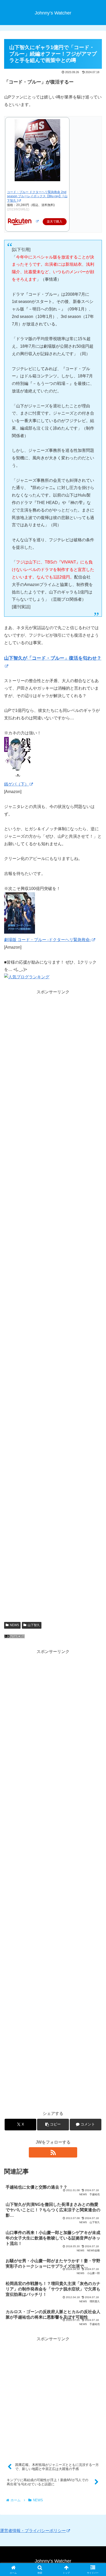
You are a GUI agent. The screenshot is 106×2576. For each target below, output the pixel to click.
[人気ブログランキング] (14, 1637)
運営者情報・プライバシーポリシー (33, 2531)
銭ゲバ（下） (16, 784)
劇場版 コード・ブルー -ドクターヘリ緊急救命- (48, 940)
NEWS (14, 1625)
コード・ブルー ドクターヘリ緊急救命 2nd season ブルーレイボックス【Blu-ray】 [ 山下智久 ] (37, 196)
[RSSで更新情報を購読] (53, 2152)
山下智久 (34, 1625)
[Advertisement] (53, 1079)
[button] (53, 2125)
